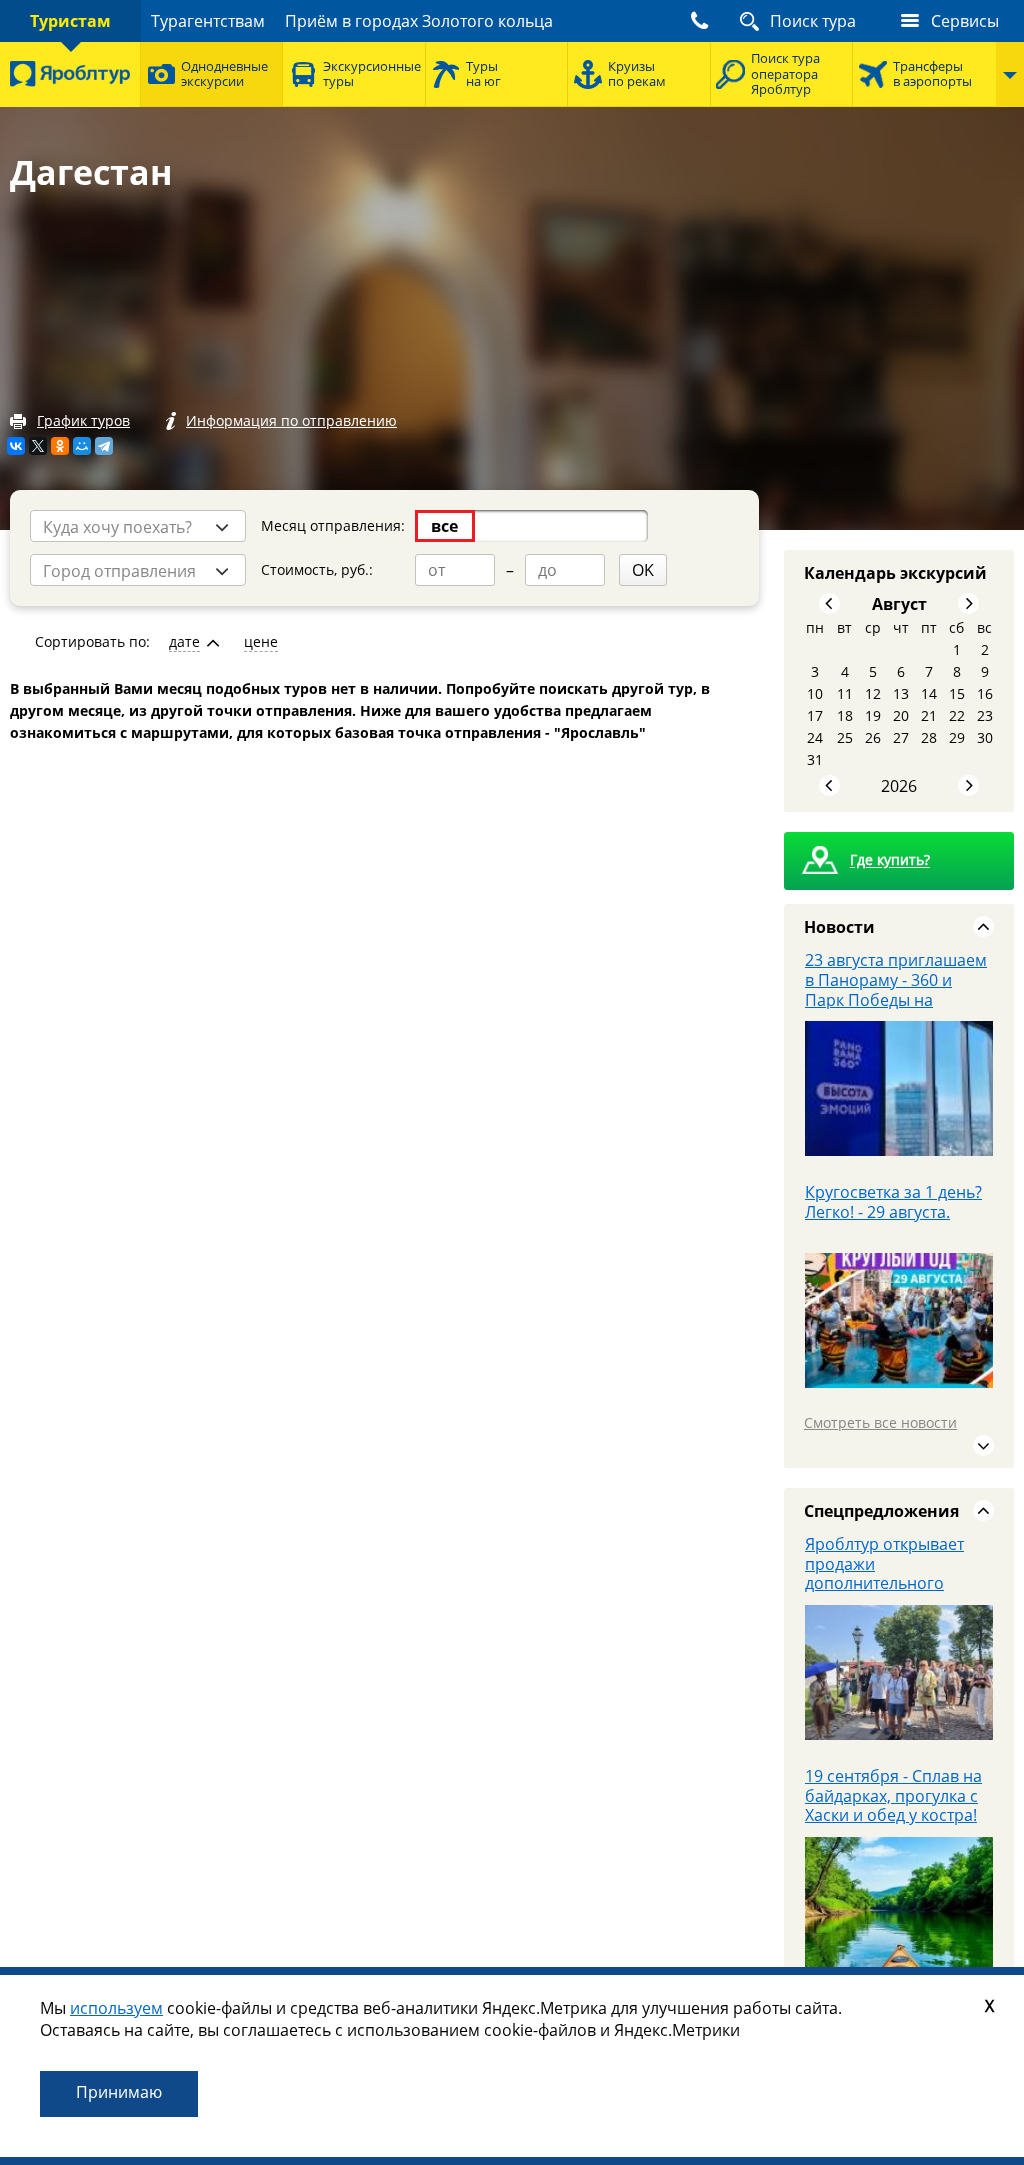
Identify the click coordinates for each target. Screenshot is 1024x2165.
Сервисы (965, 21)
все (444, 526)
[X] (38, 446)
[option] (899, 1066)
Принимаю (119, 2092)
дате (184, 642)
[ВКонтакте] (16, 446)
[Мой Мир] (82, 446)
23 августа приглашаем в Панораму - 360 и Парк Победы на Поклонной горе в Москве (896, 1000)
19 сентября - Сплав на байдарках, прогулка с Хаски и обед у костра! (893, 1796)
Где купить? (890, 860)
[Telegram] (104, 446)
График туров (83, 420)
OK (643, 570)
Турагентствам (208, 21)
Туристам (70, 21)
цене (261, 642)
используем (116, 2008)
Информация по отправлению (291, 420)
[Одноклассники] (60, 446)
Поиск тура (813, 21)
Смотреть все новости (880, 1422)
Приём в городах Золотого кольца (419, 21)
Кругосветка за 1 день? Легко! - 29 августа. (893, 1202)
